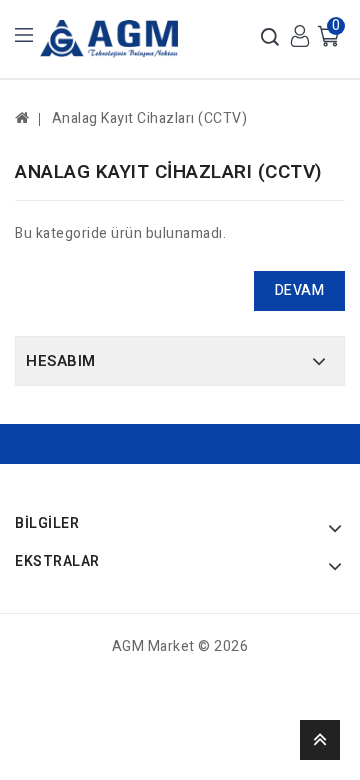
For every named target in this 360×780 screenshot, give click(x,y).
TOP (320, 740)
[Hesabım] (300, 36)
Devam (300, 290)
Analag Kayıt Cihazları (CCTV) (150, 118)
